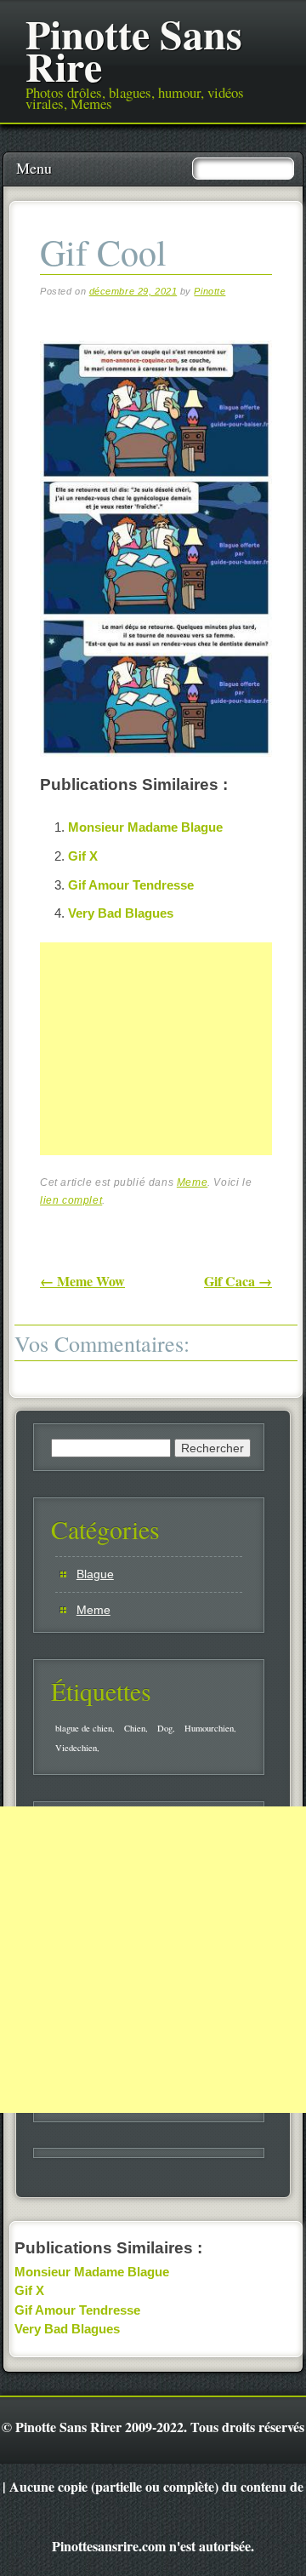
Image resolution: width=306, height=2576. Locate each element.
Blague (95, 1574)
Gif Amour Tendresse (131, 885)
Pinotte (210, 291)
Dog (165, 1728)
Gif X (83, 856)
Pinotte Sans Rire (134, 49)
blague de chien (84, 1728)
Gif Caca (238, 1281)
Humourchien (209, 1728)
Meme (192, 1182)
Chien (135, 1728)
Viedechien (76, 1748)
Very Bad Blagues (121, 913)
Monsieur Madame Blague (145, 827)
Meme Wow (82, 1281)
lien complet (71, 1200)
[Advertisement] (167, 1068)
